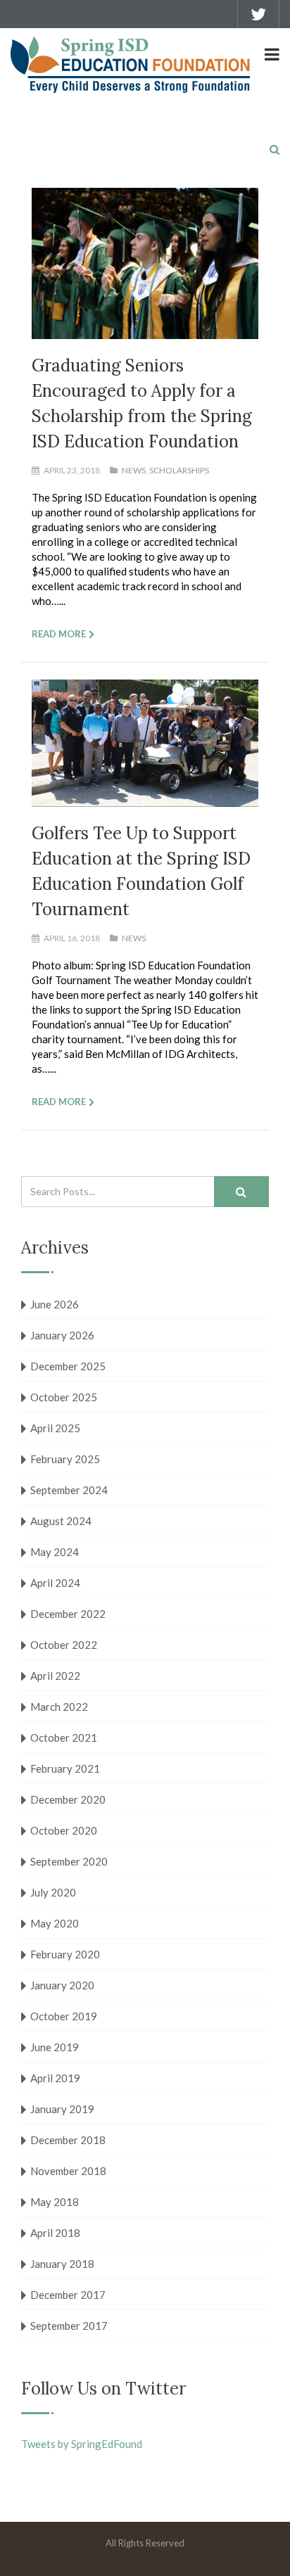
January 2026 (62, 1335)
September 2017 (69, 2326)
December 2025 (68, 1366)
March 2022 (59, 1707)
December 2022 (68, 1614)
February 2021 (65, 1768)
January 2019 (62, 2109)
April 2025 (55, 1428)
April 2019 (55, 2078)
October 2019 (64, 2016)
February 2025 (65, 1459)
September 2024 (69, 1490)
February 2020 (65, 1954)
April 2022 (55, 1676)
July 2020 (53, 1892)
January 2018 (62, 2264)
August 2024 (61, 1521)
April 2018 (55, 2233)
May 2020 (55, 1923)
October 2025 (64, 1397)
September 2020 (69, 1861)
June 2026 (55, 1304)
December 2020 (68, 1799)
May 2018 (55, 2202)
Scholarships (179, 470)
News (134, 470)
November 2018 (68, 2171)
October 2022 (64, 1645)
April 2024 (55, 1583)
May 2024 (55, 1552)
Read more (59, 634)
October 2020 (64, 1830)
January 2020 (62, 1985)
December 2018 (68, 2140)
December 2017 (68, 2295)
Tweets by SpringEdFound (82, 2444)
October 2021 (64, 1737)
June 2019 (55, 2047)
